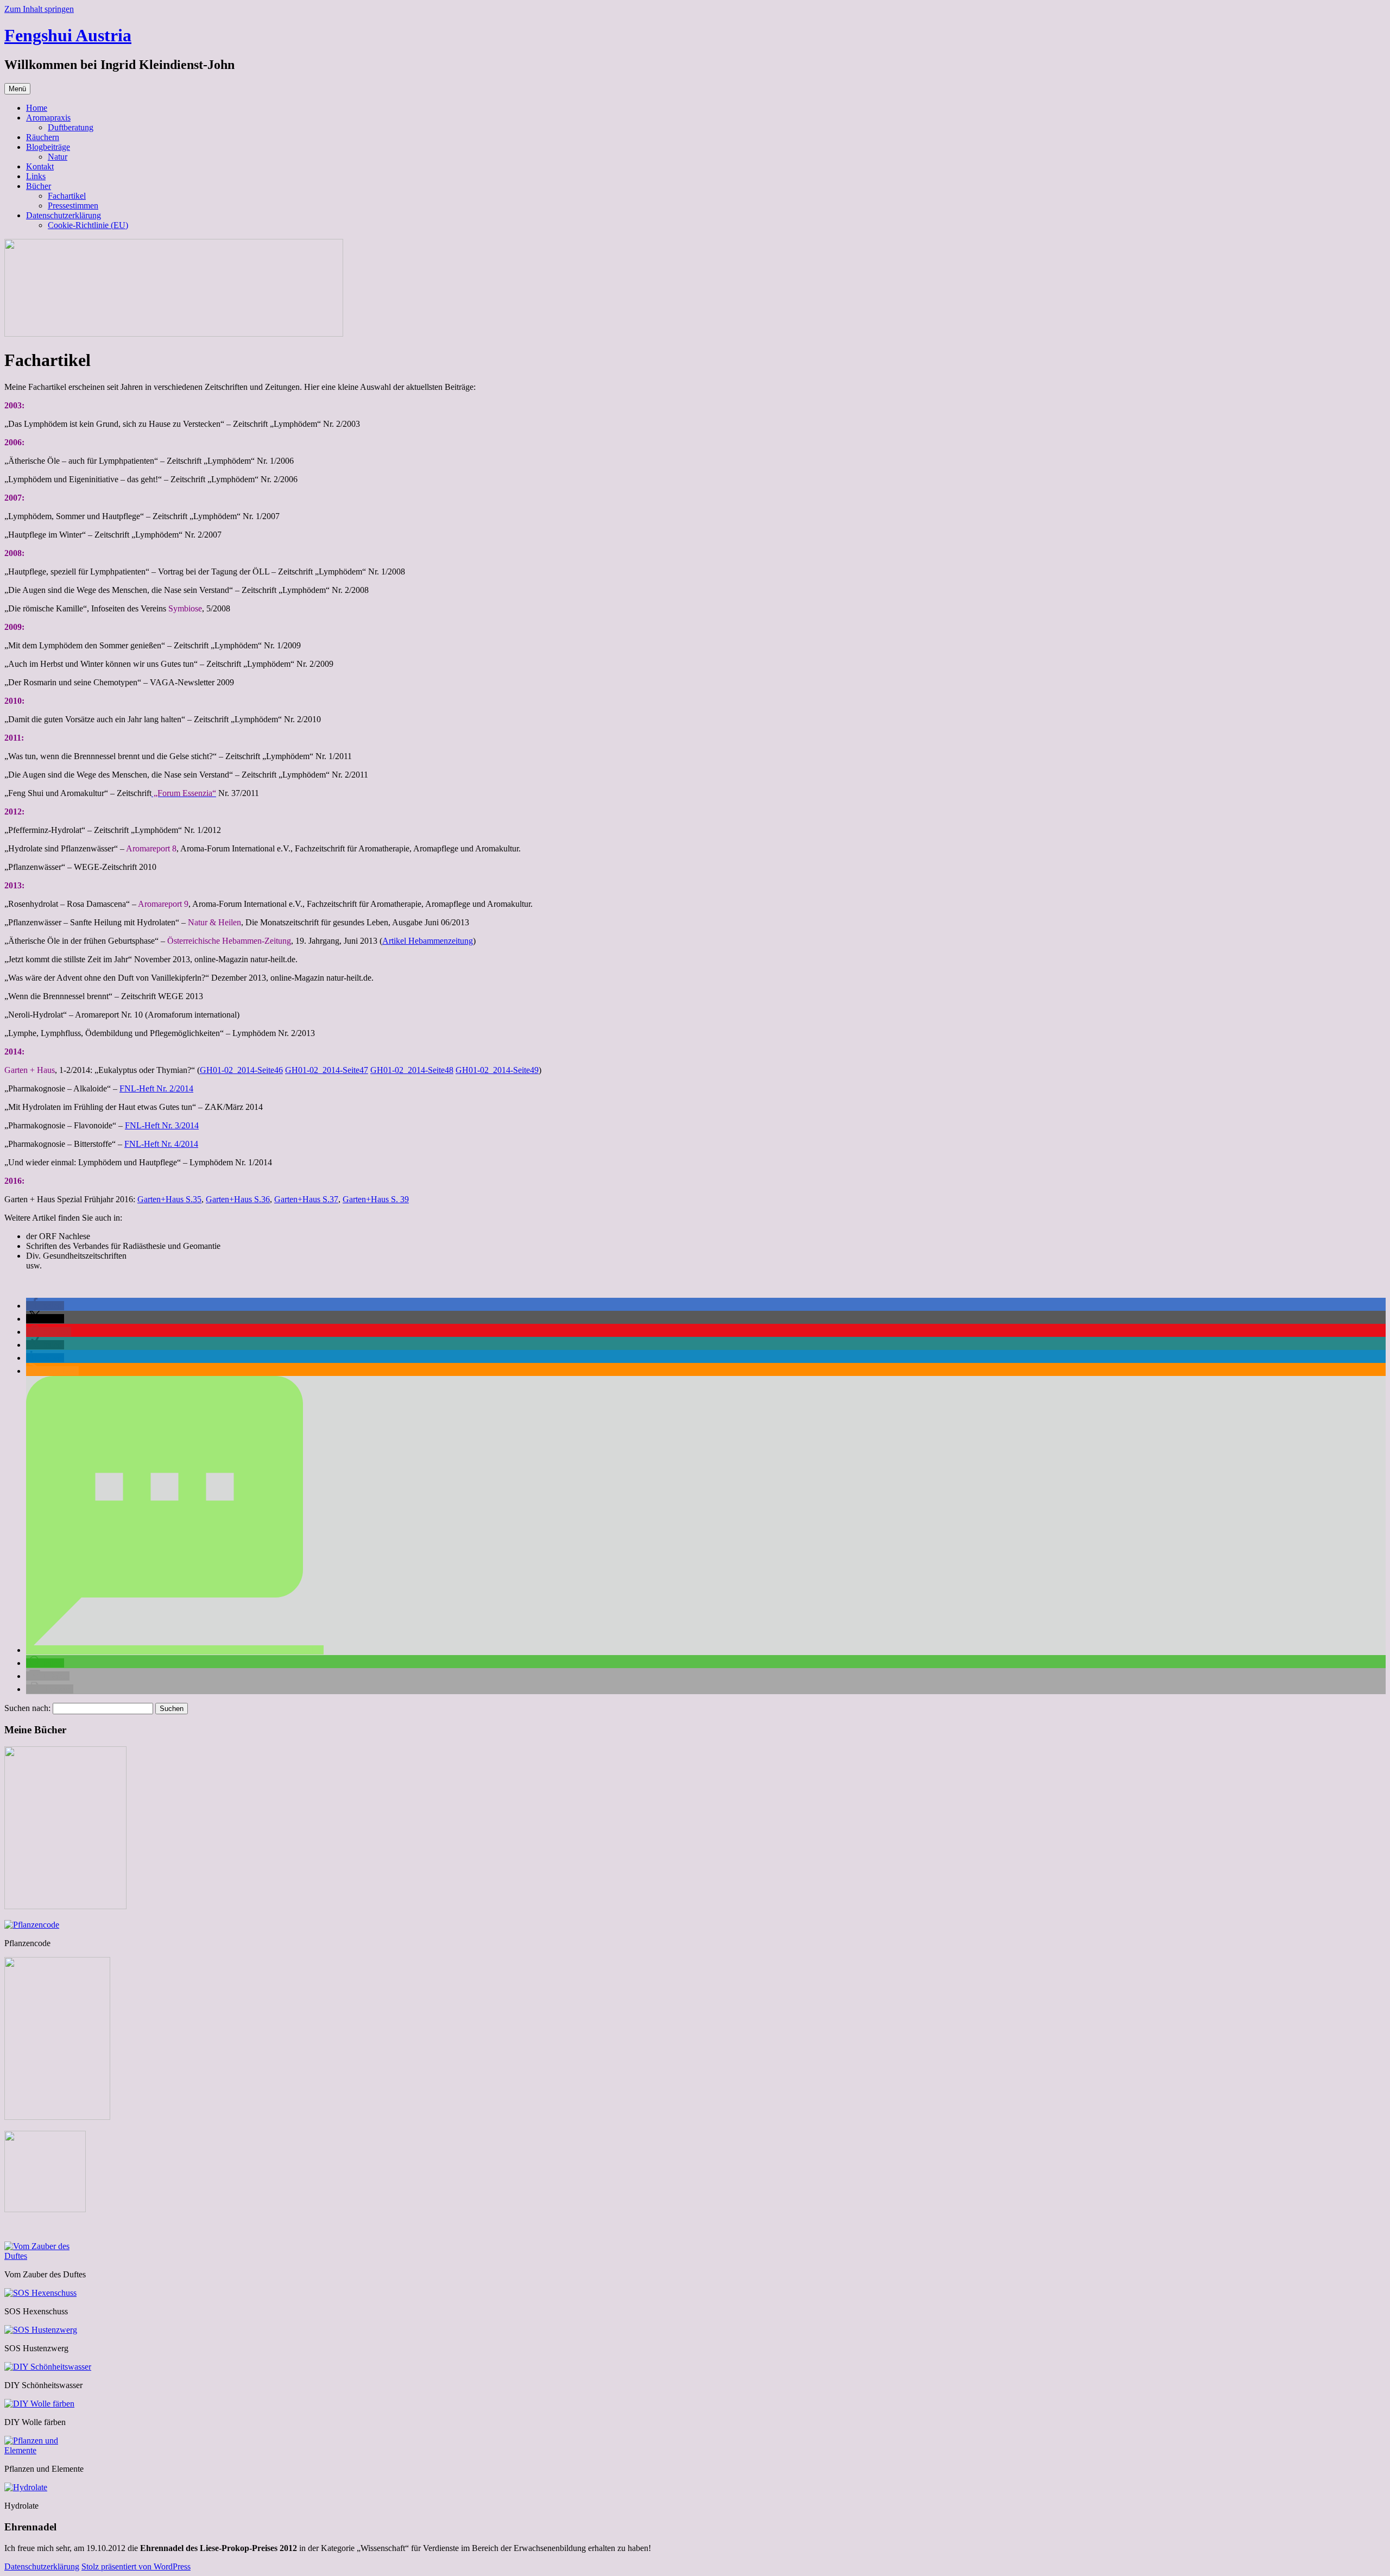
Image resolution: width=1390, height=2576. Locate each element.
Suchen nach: (27, 1708)
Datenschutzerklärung (64, 215)
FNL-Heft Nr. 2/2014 (156, 1088)
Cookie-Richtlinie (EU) (88, 225)
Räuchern (43, 137)
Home (37, 108)
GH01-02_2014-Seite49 (497, 1070)
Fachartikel (67, 196)
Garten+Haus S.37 (306, 1199)
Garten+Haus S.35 (169, 1199)
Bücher (39, 186)
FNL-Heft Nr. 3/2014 (162, 1125)
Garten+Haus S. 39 (376, 1199)
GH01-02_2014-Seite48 (412, 1070)
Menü (17, 89)
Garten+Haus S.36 (238, 1199)
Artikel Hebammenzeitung (428, 941)
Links (36, 176)
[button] (45, 1306)
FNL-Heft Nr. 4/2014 (161, 1144)
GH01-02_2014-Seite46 (241, 1070)
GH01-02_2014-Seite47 (327, 1070)
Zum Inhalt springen (39, 9)
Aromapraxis (48, 118)
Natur (58, 157)
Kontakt (40, 166)
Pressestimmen (73, 206)
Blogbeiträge (48, 147)
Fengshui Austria (68, 35)
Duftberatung (71, 127)
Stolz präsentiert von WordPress (136, 2566)
